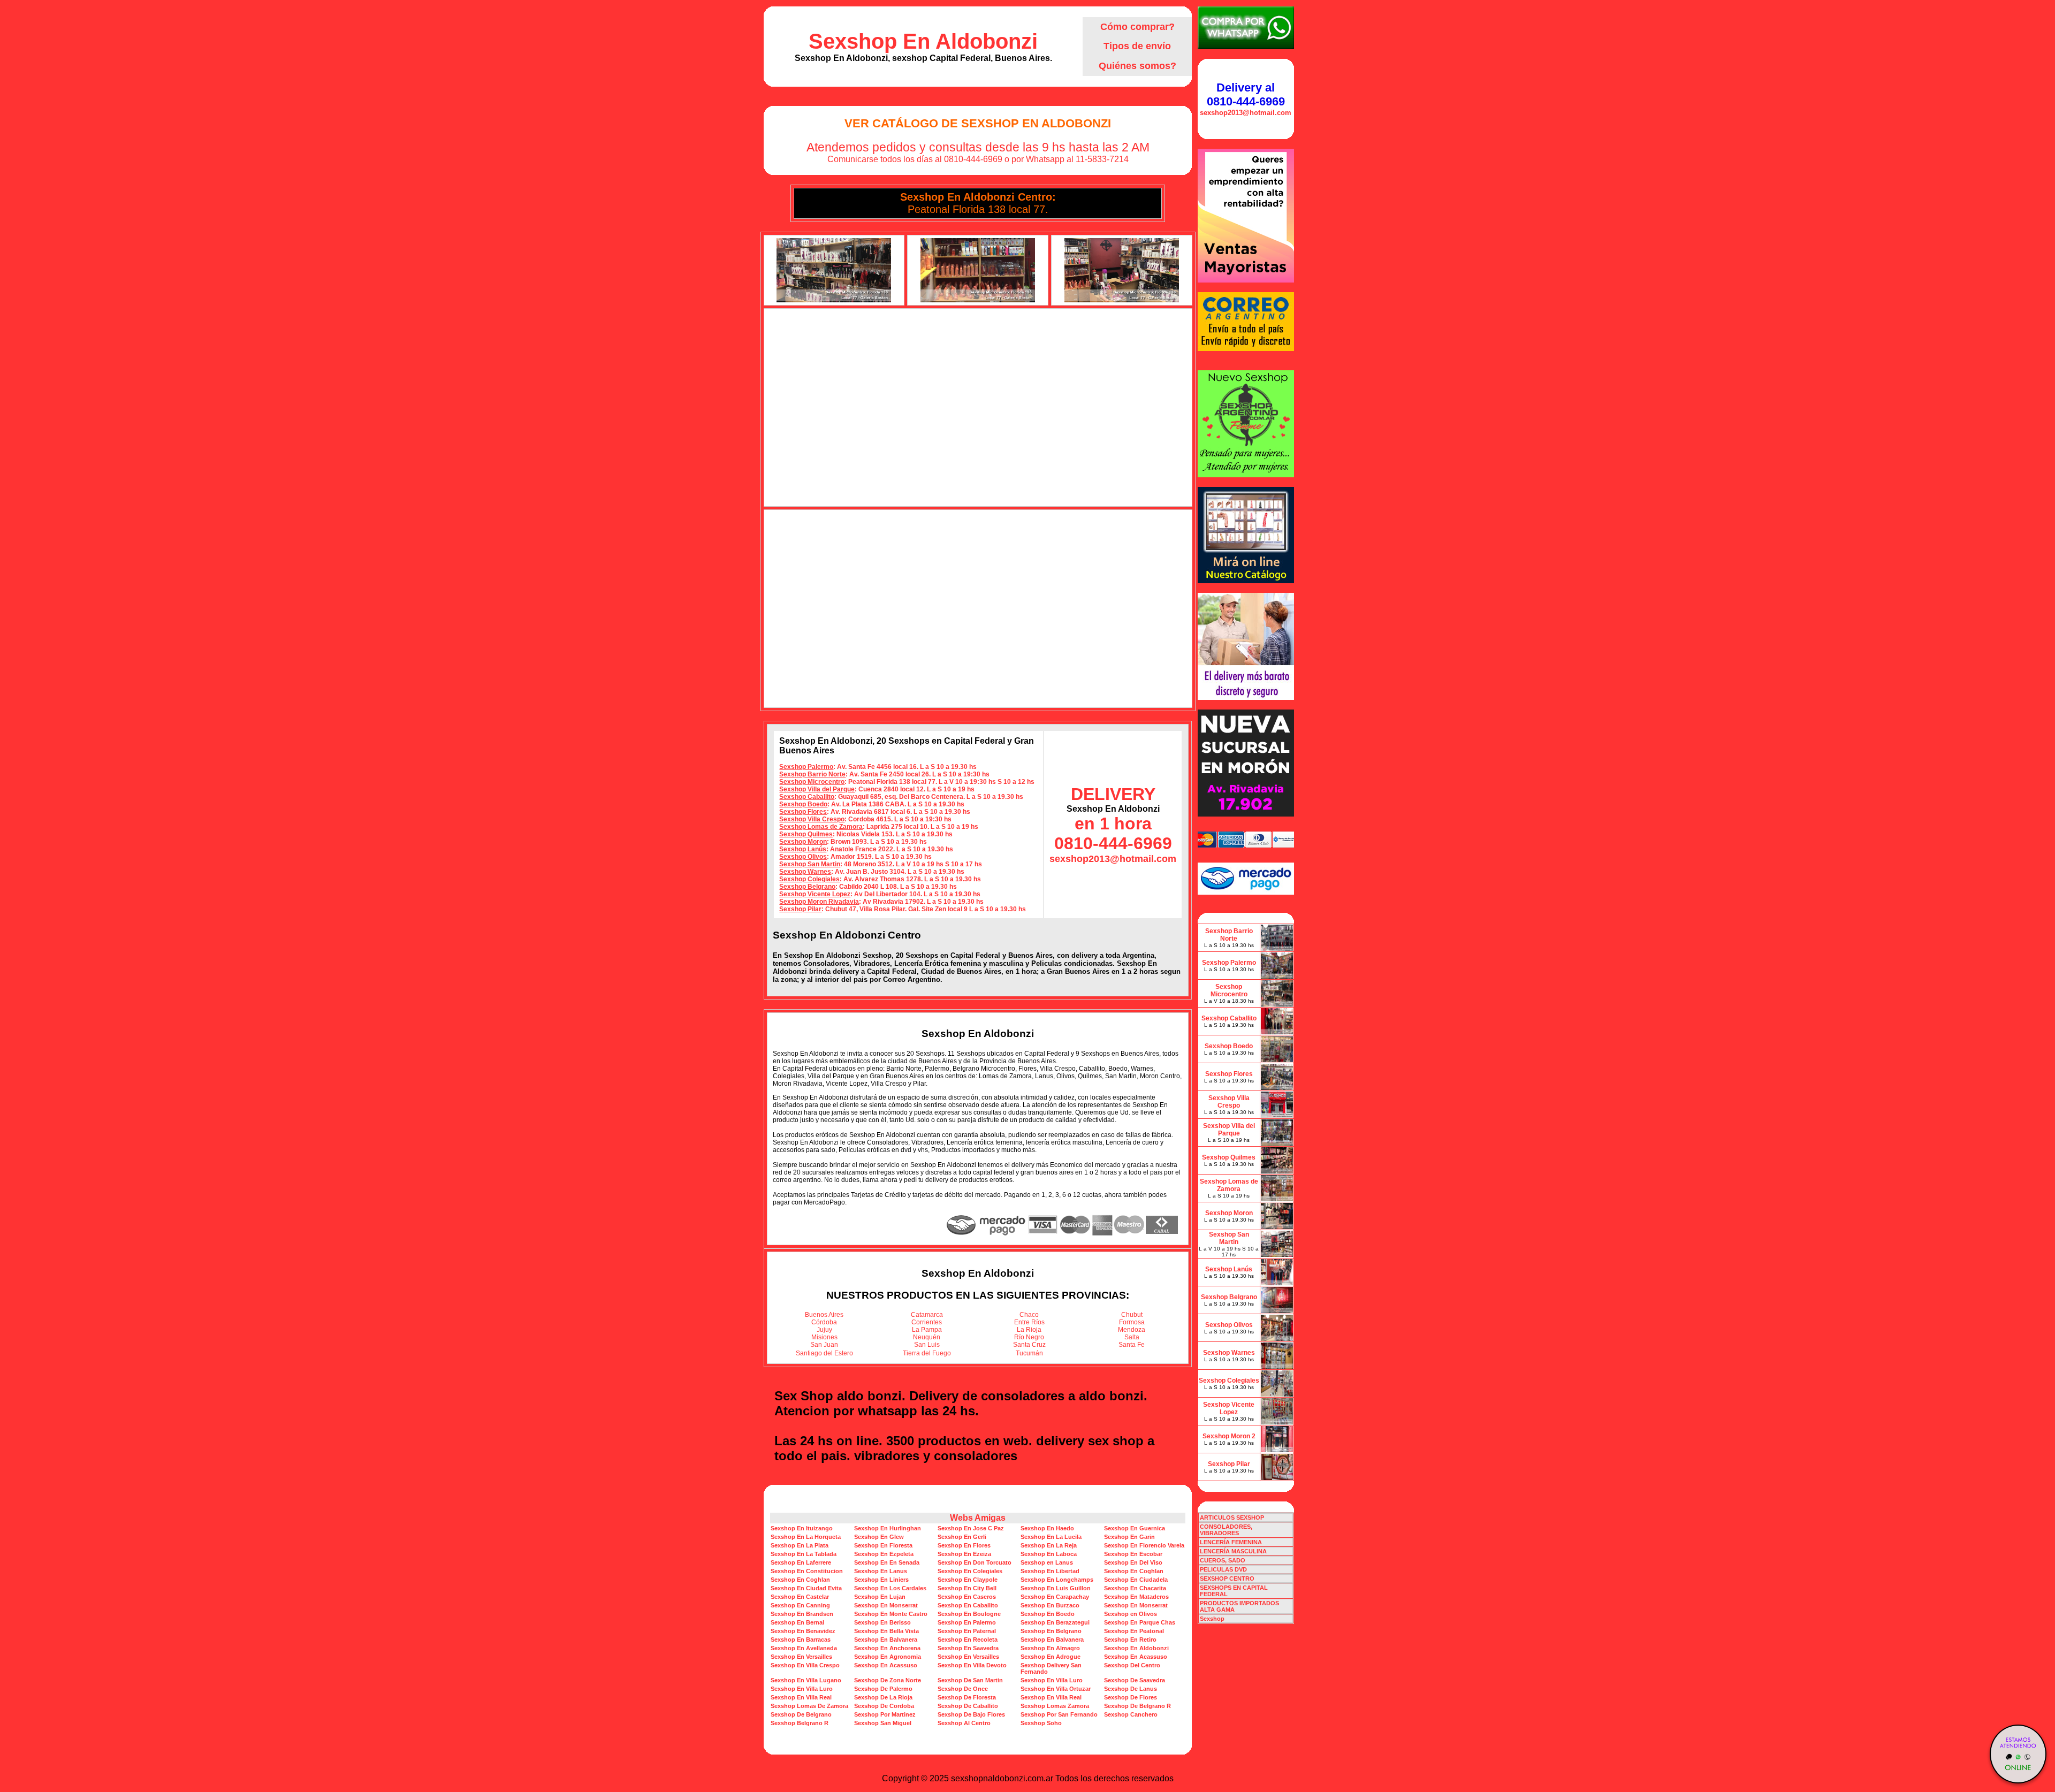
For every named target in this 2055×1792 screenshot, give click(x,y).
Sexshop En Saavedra (968, 1648)
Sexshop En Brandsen (802, 1614)
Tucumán (1029, 1353)
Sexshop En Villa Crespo (805, 1665)
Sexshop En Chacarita (1135, 1588)
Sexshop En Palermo (967, 1622)
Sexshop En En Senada (887, 1562)
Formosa (1132, 1322)
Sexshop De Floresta (967, 1697)
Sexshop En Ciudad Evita (806, 1588)
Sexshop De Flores (1131, 1697)
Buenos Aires (824, 1315)
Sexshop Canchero (1131, 1714)
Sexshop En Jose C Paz (971, 1528)
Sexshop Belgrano (807, 887)
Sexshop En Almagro (1050, 1648)
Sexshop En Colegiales (970, 1571)
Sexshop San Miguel (883, 1723)
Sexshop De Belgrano (801, 1714)
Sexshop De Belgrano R (1137, 1706)
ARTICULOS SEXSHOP (1232, 1518)
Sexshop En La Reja (1049, 1545)
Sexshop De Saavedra (1135, 1680)
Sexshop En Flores (964, 1545)
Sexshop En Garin (1129, 1537)
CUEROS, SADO (1223, 1560)
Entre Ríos (1029, 1322)
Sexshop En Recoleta (968, 1640)
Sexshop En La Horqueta (806, 1537)
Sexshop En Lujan (880, 1597)
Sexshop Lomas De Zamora (809, 1706)
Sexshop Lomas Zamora (1055, 1706)
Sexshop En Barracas (801, 1640)
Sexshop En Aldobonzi (923, 41)
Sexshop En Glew (879, 1537)
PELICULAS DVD (1223, 1569)
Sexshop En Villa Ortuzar (1056, 1689)
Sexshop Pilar (800, 909)
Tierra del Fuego (927, 1353)
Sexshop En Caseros (967, 1597)
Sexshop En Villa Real (801, 1697)
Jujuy (824, 1330)
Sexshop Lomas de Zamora (821, 827)
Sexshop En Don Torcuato (975, 1562)
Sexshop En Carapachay (1055, 1597)
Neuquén (927, 1337)
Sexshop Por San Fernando (1059, 1714)
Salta (1132, 1337)
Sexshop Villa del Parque (817, 789)
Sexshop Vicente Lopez (815, 894)
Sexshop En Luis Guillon (1056, 1588)
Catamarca (927, 1315)
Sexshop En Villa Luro (1052, 1680)
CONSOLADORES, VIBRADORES (1226, 1530)
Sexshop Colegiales (809, 879)
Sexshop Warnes (805, 872)
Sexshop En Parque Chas (1140, 1622)
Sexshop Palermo (806, 767)
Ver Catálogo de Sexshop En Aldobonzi (978, 123)
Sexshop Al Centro (964, 1723)
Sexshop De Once (963, 1689)
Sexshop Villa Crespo (812, 819)
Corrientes (927, 1322)
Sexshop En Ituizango (802, 1528)
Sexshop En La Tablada (804, 1554)
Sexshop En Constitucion (807, 1571)
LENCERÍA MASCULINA (1233, 1551)
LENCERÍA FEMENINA (1231, 1542)
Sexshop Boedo (803, 804)
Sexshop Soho (1041, 1723)
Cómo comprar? (1137, 27)
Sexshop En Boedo (1048, 1614)
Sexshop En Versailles (801, 1657)
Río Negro (1029, 1337)
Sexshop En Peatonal (1134, 1631)
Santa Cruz (1029, 1345)
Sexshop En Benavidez (803, 1631)
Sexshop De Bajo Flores (971, 1714)
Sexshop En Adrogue (1051, 1657)
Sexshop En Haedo (1047, 1528)
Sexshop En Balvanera (886, 1640)
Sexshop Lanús (803, 849)
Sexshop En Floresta (883, 1545)
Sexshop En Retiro (1130, 1640)
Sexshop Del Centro (1132, 1665)
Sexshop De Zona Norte (888, 1680)
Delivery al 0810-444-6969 (1246, 94)
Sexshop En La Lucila (1051, 1537)
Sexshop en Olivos (1131, 1614)
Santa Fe (1132, 1345)
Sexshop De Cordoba (884, 1706)
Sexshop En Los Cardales (890, 1588)
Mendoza (1132, 1330)
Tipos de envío (1137, 46)
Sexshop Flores (803, 812)
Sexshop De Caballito (968, 1706)
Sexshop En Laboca (1049, 1554)
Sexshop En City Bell (967, 1588)
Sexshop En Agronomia (888, 1657)
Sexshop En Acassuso (1136, 1657)
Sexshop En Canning (800, 1605)
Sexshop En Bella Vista (886, 1631)
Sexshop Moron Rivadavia (819, 902)
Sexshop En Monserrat (886, 1605)
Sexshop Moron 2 (1229, 1436)
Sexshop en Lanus (1047, 1562)
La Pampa (927, 1330)
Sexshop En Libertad (1050, 1571)
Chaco (1029, 1315)
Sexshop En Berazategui (1055, 1622)
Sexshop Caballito (807, 797)
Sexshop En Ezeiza (964, 1554)
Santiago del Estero (824, 1353)
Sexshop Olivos (803, 857)
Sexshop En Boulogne (969, 1614)
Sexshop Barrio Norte (812, 774)
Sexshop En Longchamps (1057, 1580)
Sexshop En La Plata (800, 1545)
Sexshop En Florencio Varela (1144, 1545)
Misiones (824, 1337)
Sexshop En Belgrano (1051, 1631)
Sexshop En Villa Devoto (972, 1665)
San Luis (927, 1345)
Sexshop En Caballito (968, 1605)
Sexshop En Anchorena (887, 1648)
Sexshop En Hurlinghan (888, 1528)
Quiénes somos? (1137, 66)
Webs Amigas (978, 1518)
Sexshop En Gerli (962, 1537)
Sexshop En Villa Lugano (806, 1680)
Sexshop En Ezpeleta (884, 1554)
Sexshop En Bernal (797, 1622)
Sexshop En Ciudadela (1136, 1580)
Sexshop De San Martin (970, 1680)
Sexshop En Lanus (881, 1571)
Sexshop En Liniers (881, 1580)
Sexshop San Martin (810, 864)
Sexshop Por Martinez (885, 1714)
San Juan (824, 1345)
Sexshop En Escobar (1133, 1554)
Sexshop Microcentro (812, 782)
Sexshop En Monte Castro (891, 1614)
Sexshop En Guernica (1135, 1528)
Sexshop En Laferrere (801, 1562)
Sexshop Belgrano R (800, 1723)
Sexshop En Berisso (882, 1622)
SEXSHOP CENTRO (1227, 1579)
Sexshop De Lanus (1131, 1689)
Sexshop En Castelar (800, 1597)
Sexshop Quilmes (806, 834)
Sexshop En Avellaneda (804, 1648)
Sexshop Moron (803, 842)
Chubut (1132, 1315)
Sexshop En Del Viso (1133, 1562)
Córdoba (824, 1322)
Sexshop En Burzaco (1050, 1605)
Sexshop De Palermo (883, 1689)
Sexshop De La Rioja (883, 1697)
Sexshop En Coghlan (1134, 1571)
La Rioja (1029, 1330)
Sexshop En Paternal (967, 1631)
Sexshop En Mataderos (1136, 1597)
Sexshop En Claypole (968, 1580)
